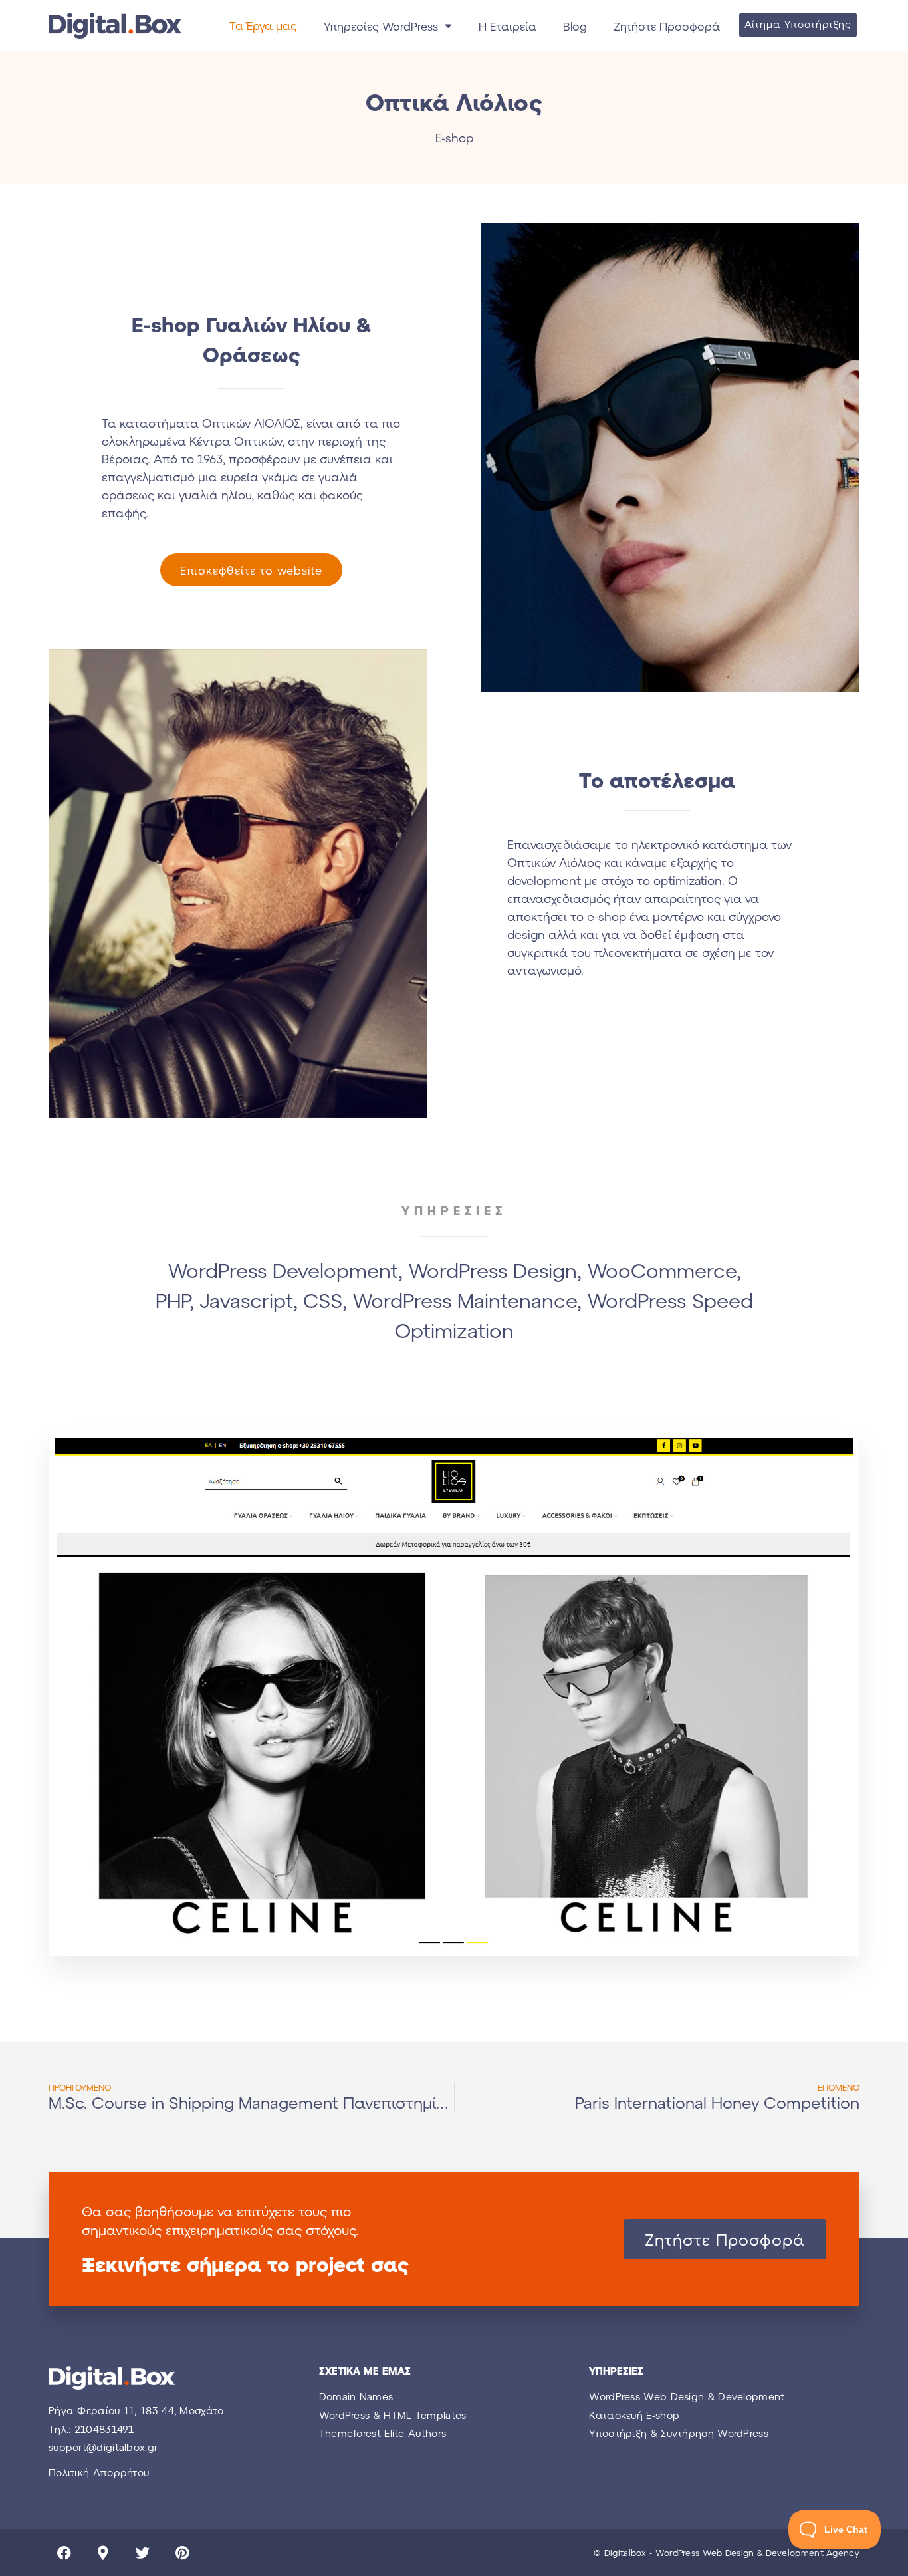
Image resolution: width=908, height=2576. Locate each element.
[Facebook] (64, 2553)
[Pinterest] (182, 2553)
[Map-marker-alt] (103, 2553)
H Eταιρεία (508, 26)
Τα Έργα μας (263, 25)
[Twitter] (142, 2553)
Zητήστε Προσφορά (667, 26)
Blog (575, 26)
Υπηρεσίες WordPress (381, 26)
